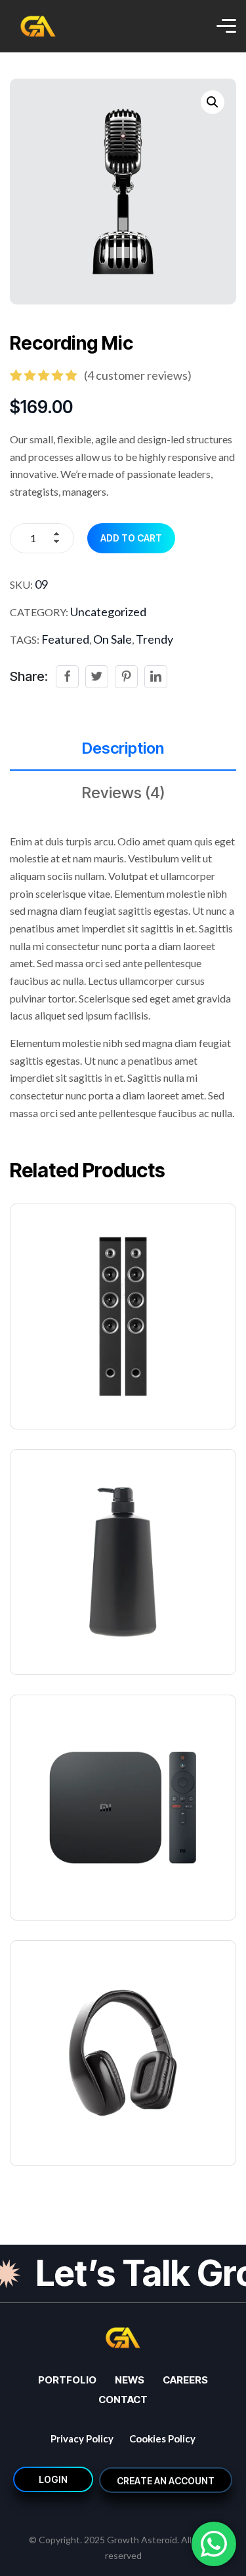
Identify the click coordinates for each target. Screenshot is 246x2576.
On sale (113, 639)
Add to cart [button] (132, 1286)
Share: (29, 676)
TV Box (39, 1878)
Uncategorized (108, 612)
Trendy (154, 639)
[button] (213, 102)
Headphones (58, 2124)
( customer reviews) (138, 375)
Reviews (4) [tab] (123, 793)
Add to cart (131, 538)
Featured (65, 639)
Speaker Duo (58, 1387)
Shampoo (48, 1633)
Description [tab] (123, 748)
